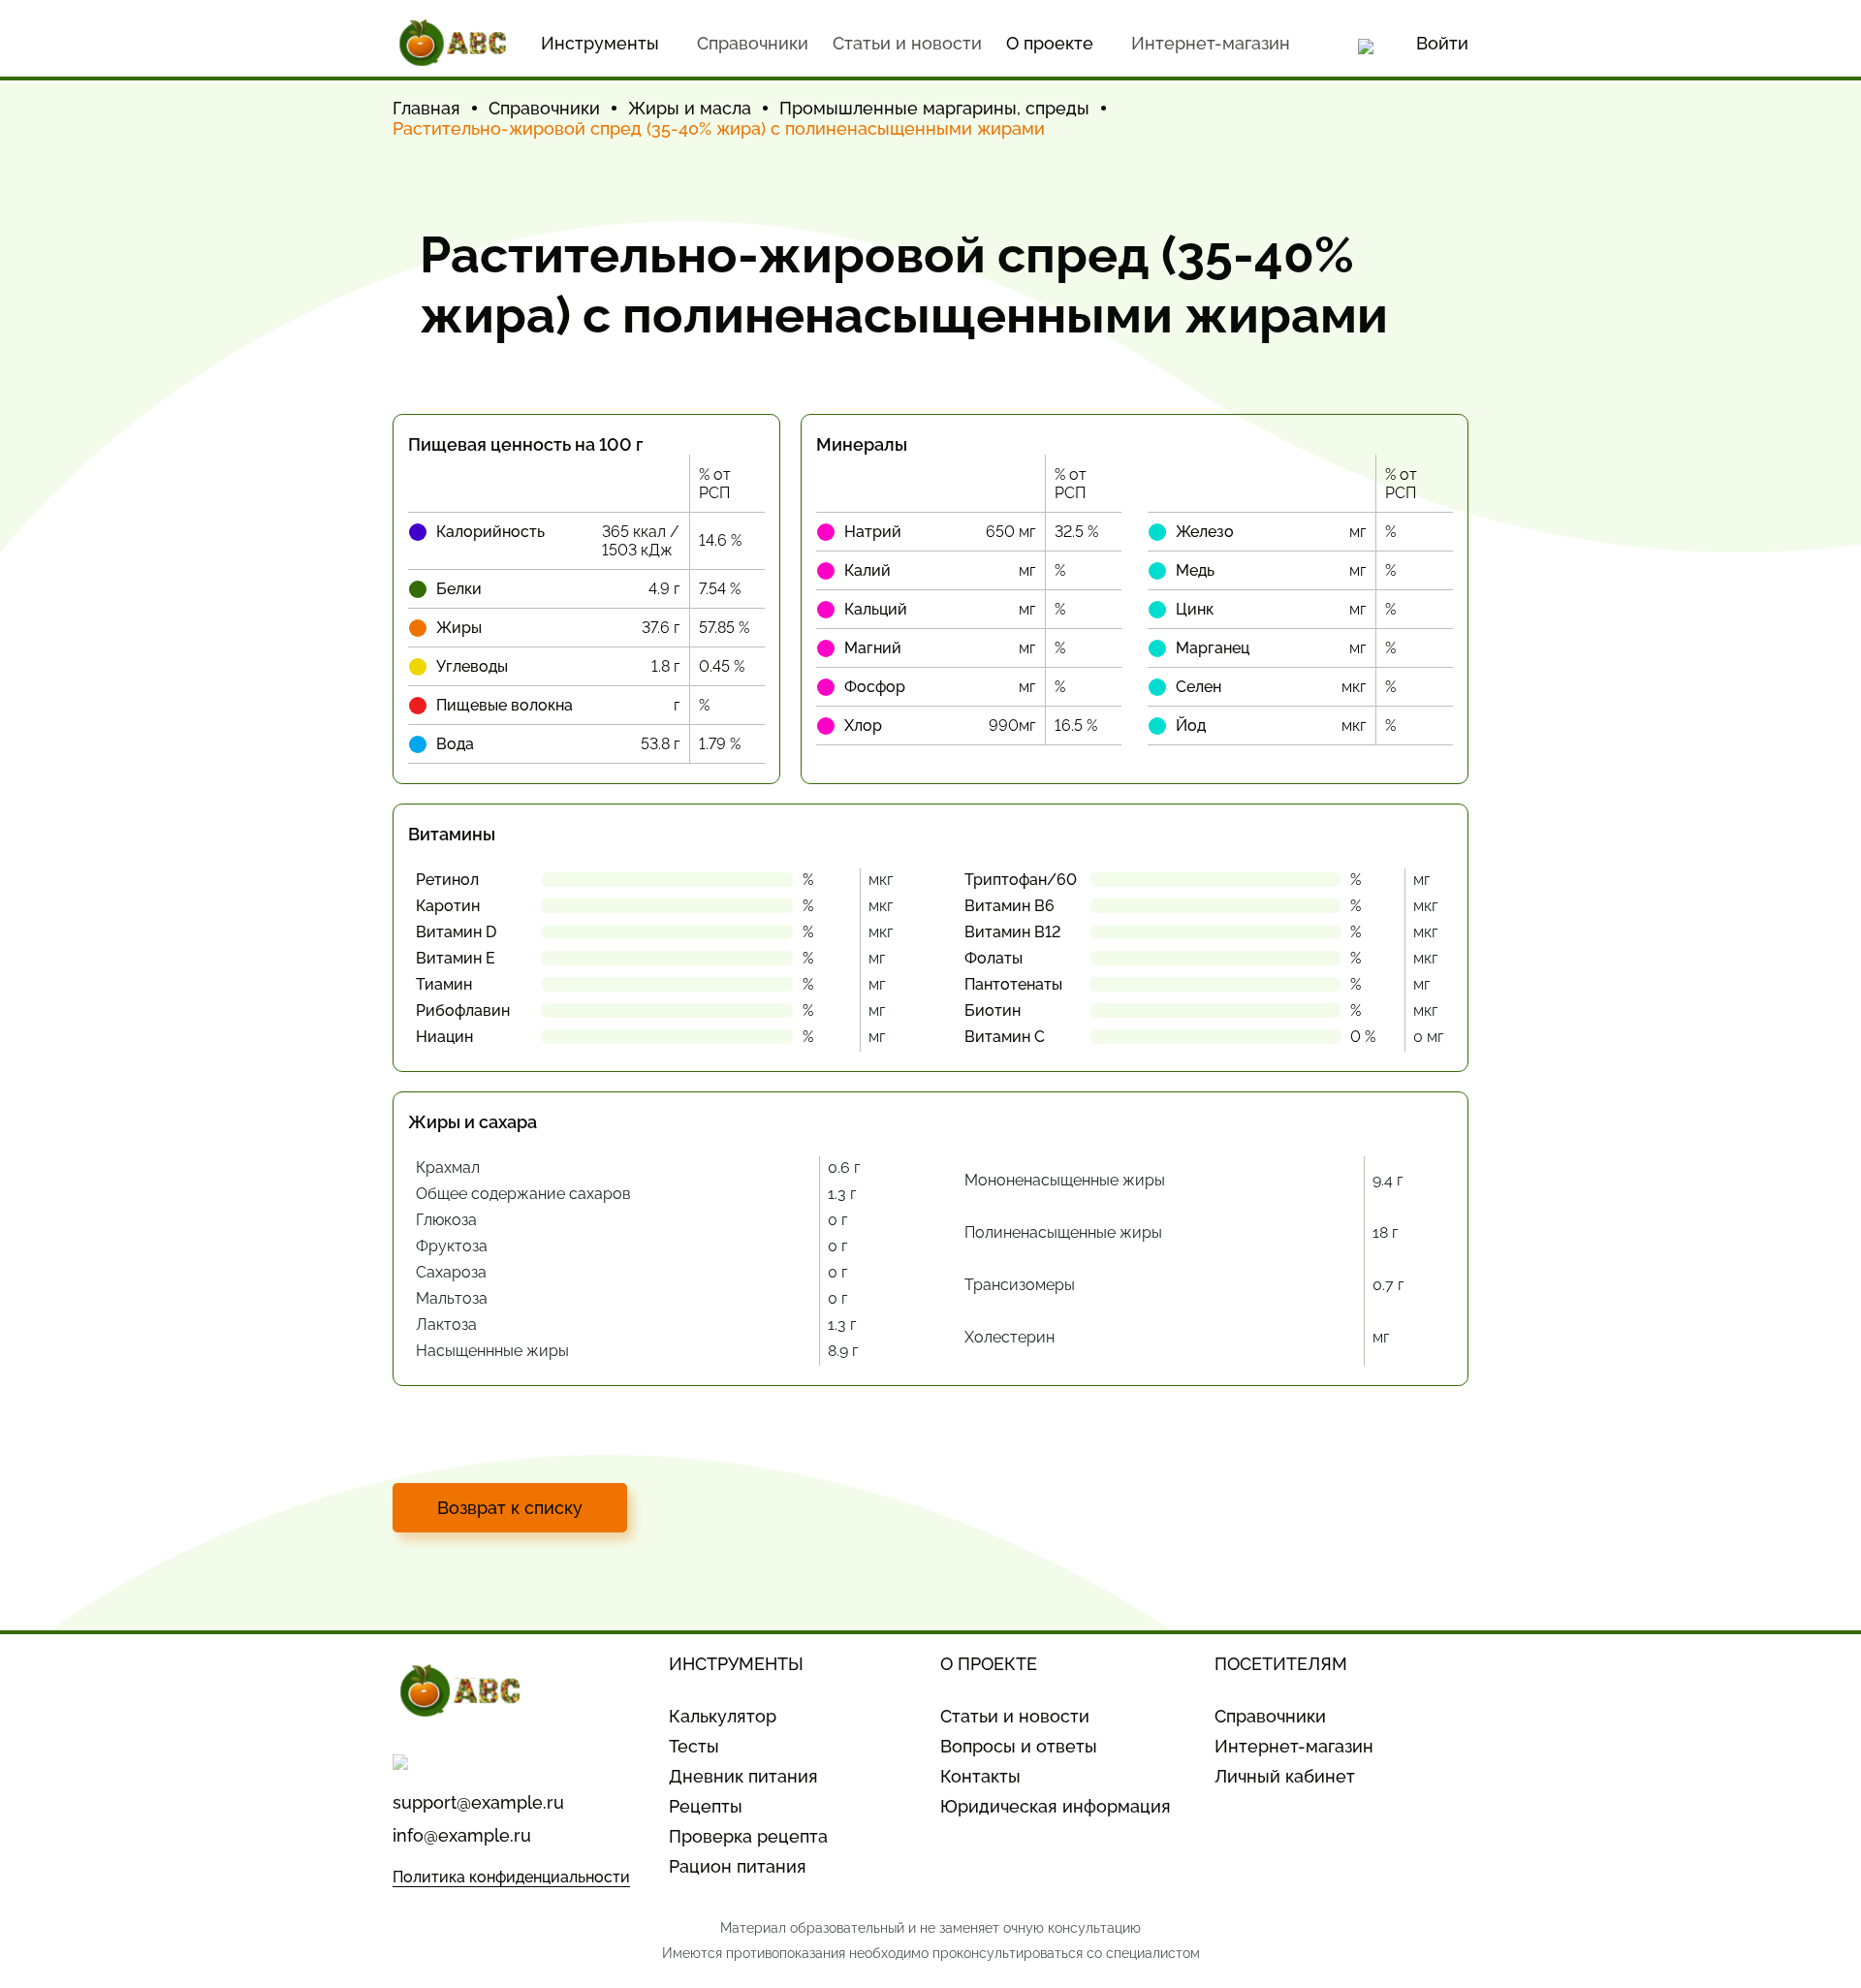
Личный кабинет (1285, 1776)
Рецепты (706, 1806)
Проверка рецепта (748, 1836)
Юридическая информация (1056, 1806)
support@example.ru (478, 1802)
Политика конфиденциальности (511, 1877)
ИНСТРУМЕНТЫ (736, 1664)
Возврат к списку (510, 1508)
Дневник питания (743, 1776)
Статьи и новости (907, 43)
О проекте (1050, 43)
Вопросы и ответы (1019, 1746)
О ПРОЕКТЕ (989, 1664)
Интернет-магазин (1211, 43)
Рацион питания (738, 1866)
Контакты (980, 1776)
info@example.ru (462, 1835)
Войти (1442, 43)
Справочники (1270, 1716)
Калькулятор (723, 1716)
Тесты (694, 1746)
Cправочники (753, 43)
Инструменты (600, 43)
